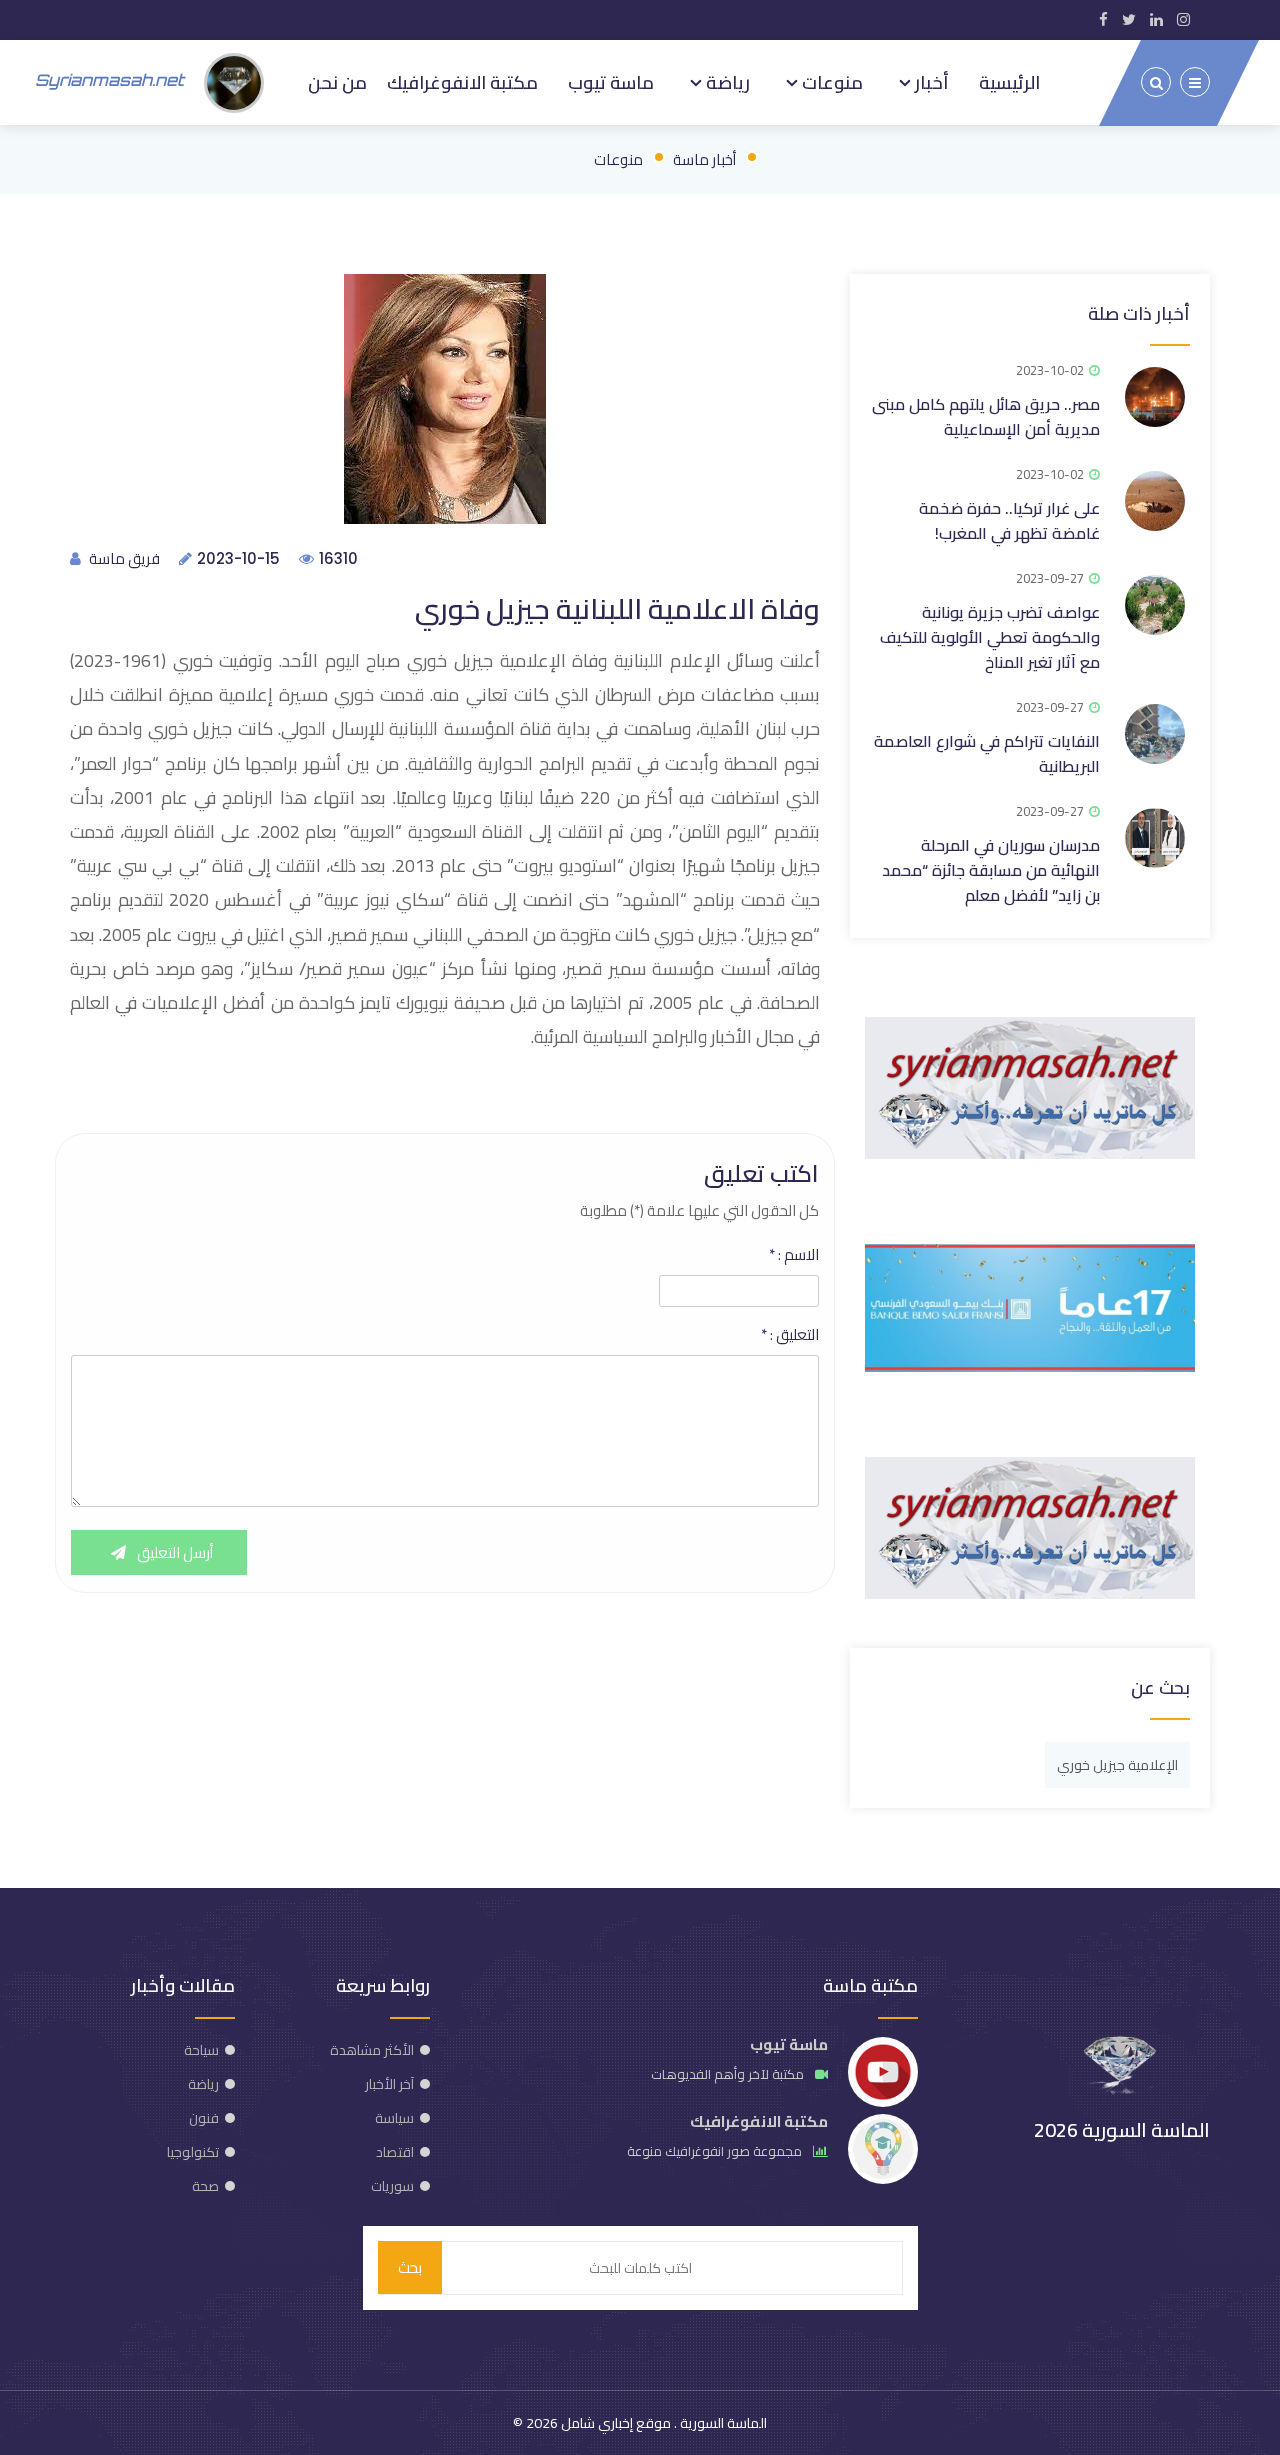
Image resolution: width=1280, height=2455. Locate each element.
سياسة (394, 2118)
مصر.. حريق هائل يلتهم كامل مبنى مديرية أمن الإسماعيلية (986, 416)
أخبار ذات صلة (1139, 313)
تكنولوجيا (193, 2152)
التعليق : (790, 1335)
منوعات (830, 82)
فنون (204, 2118)
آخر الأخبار (389, 2084)
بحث (410, 2267)
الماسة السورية (722, 2423)
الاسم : (794, 1255)
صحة (205, 2186)
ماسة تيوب (611, 82)
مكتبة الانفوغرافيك (462, 82)
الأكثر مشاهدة (372, 2050)
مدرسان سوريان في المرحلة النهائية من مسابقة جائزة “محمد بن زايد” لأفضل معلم (991, 870)
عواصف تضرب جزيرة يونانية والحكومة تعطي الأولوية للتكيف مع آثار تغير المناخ (990, 637)
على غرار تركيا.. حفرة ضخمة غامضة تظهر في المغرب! (1009, 520)
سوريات (392, 2186)
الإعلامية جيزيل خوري (1117, 1765)
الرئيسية (1009, 82)
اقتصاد (395, 2152)
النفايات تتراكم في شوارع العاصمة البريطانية (987, 753)
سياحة (201, 2050)
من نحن (337, 82)
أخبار (930, 82)
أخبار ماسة (704, 159)
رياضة (726, 82)
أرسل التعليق (173, 1552)
